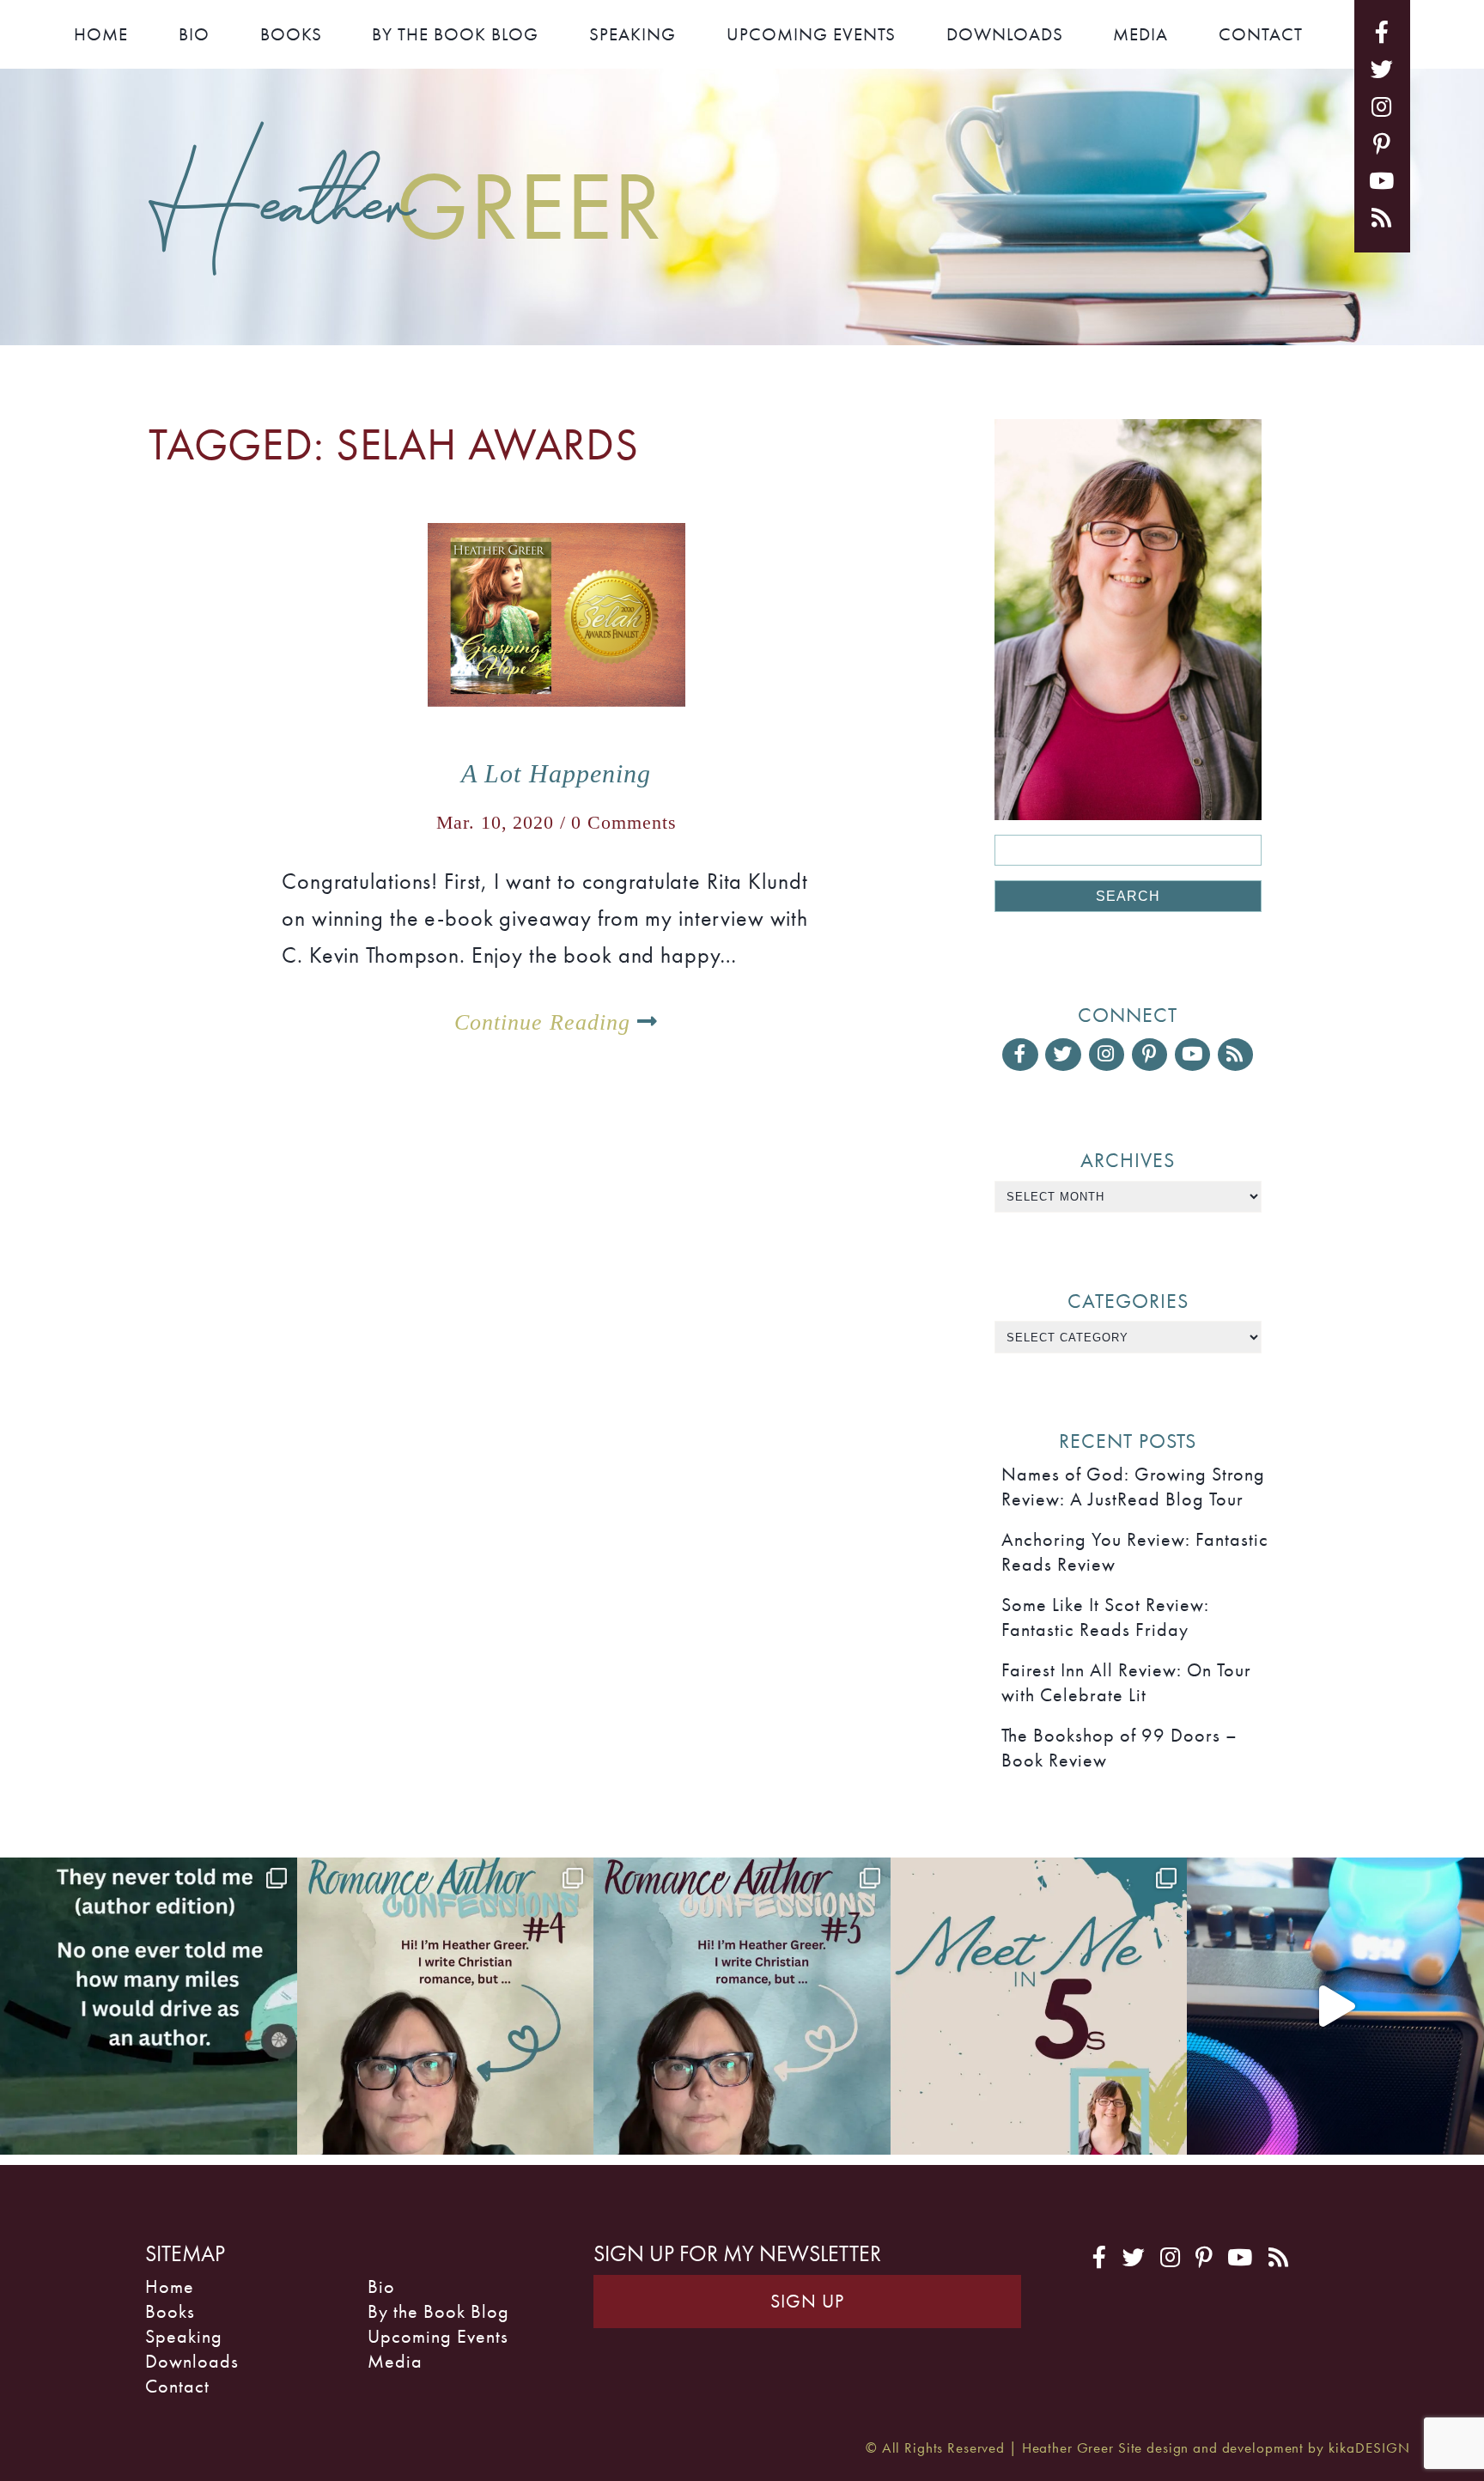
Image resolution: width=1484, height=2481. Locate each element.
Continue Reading (546, 1022)
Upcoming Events (811, 34)
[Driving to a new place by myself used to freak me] (149, 2006)
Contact (1261, 34)
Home (101, 34)
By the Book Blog (455, 34)
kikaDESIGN (1369, 2448)
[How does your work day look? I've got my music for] (1335, 2006)
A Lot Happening (556, 774)
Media (1140, 34)
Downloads (1005, 34)
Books (291, 34)
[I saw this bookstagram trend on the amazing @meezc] (1039, 2006)
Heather (406, 202)
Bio (194, 34)
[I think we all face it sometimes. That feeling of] (742, 2006)
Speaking (633, 34)
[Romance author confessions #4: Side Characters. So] (446, 2006)
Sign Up (807, 2301)
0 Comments (624, 822)
